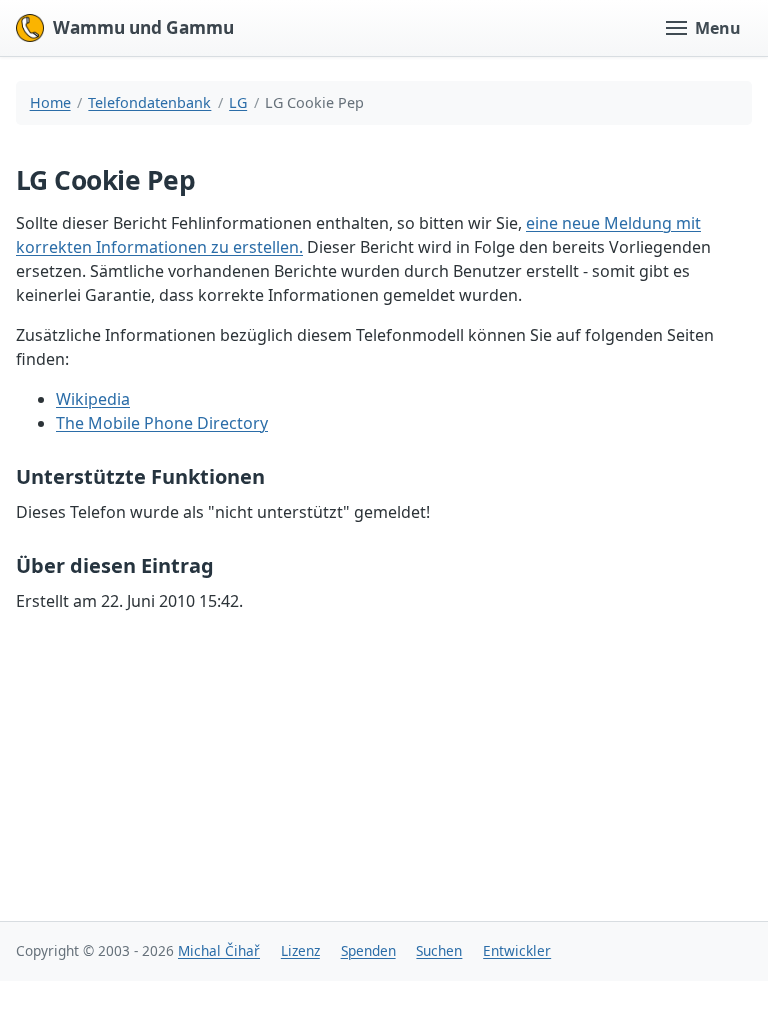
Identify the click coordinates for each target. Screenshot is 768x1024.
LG (238, 102)
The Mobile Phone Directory (162, 423)
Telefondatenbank (149, 102)
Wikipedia (93, 399)
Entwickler (517, 950)
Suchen (439, 950)
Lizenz (300, 950)
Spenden (368, 950)
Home (50, 102)
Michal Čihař (219, 950)
